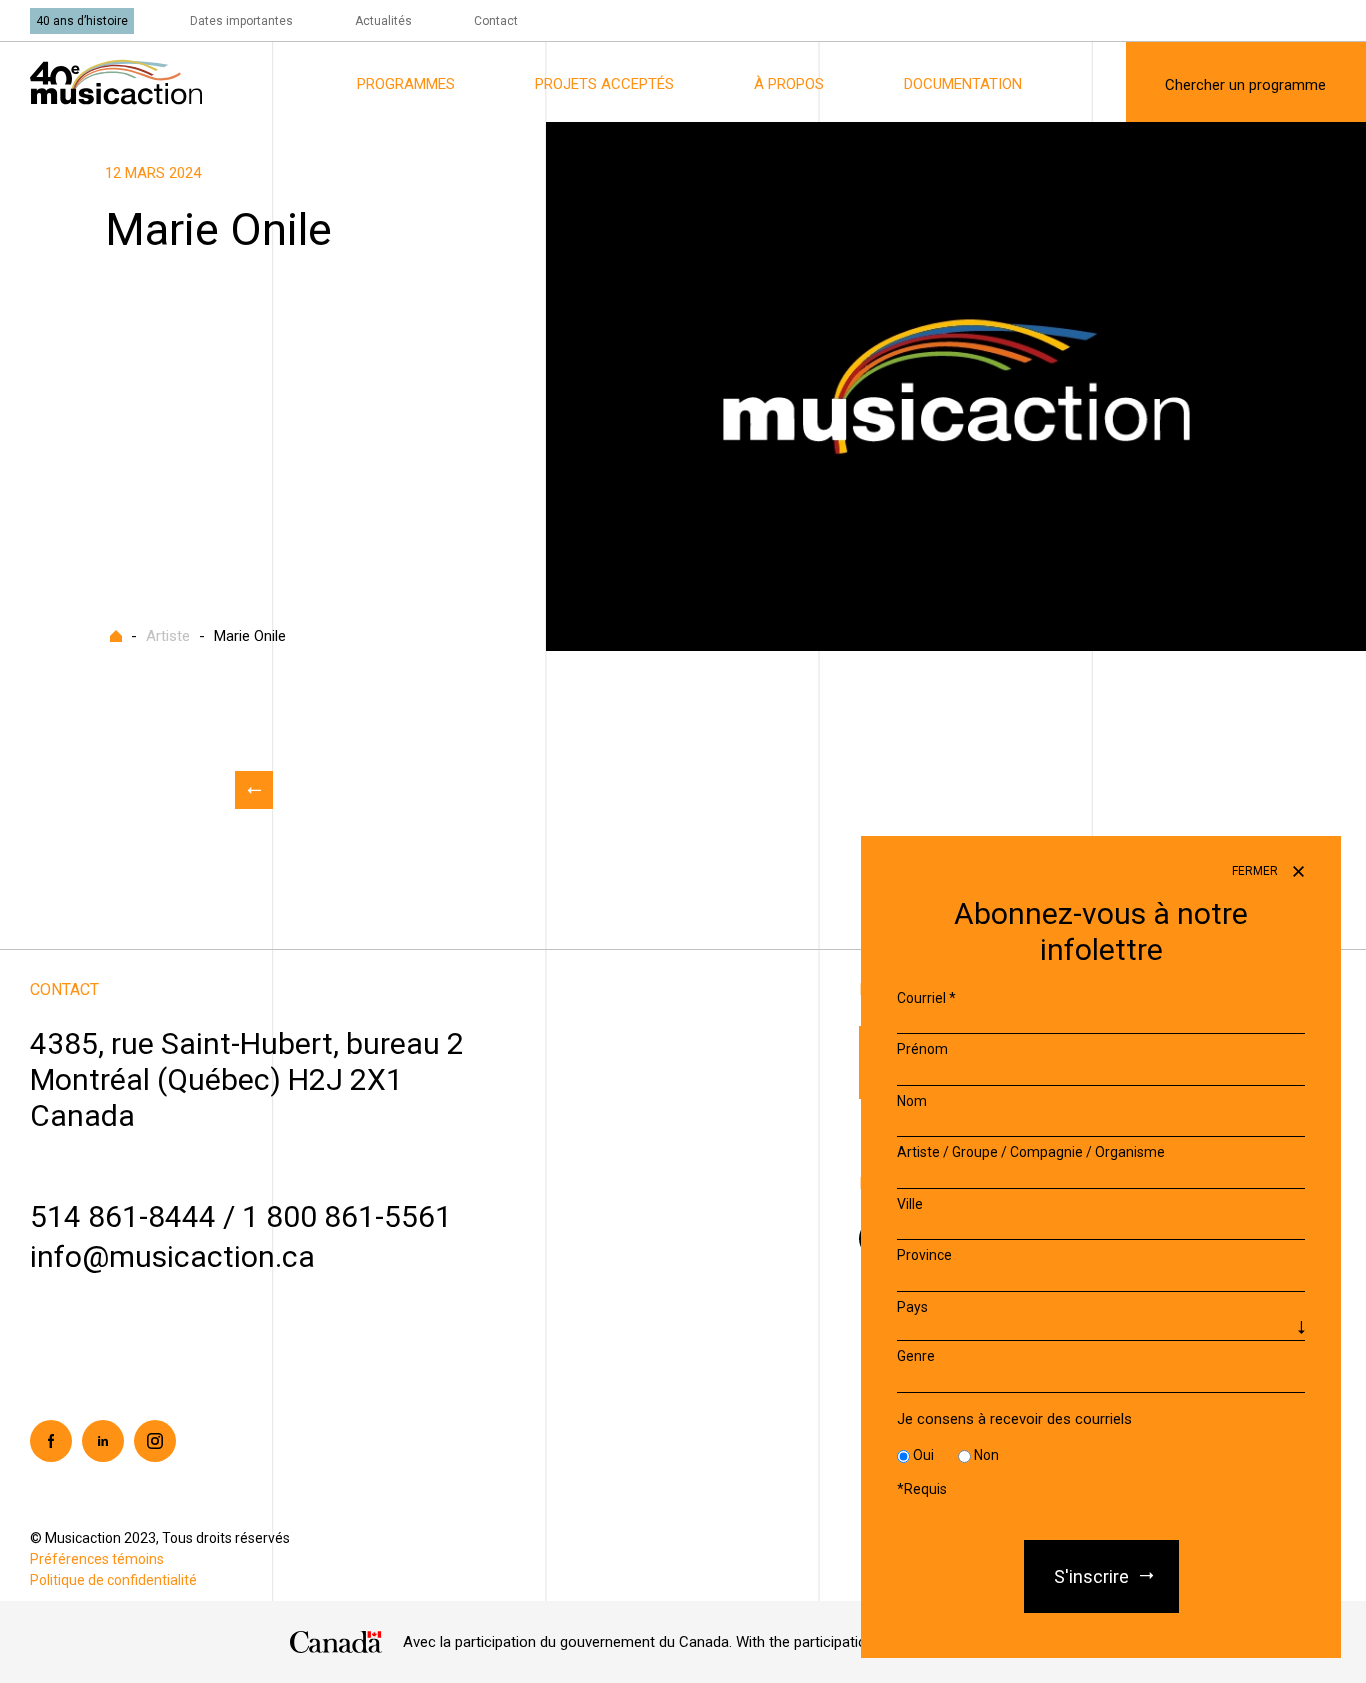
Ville (910, 1204)
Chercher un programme (1245, 85)
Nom (912, 1101)
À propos (789, 84)
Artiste (168, 636)
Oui (923, 1456)
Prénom (922, 1050)
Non (986, 1456)
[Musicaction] (116, 81)
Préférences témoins (97, 1559)
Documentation (963, 84)
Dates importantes (241, 21)
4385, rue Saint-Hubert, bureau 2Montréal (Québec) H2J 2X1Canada (247, 1079)
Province (924, 1256)
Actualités (383, 21)
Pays (912, 1307)
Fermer (1256, 871)
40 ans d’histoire (82, 21)
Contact (496, 21)
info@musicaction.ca (172, 1256)
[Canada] (336, 1642)
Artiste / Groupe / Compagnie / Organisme (1031, 1153)
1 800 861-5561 (347, 1216)
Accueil (116, 636)
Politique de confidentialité (113, 1580)
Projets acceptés (604, 84)
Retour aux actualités (254, 790)
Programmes (406, 84)
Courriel (926, 998)
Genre (916, 1357)
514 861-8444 (123, 1216)
